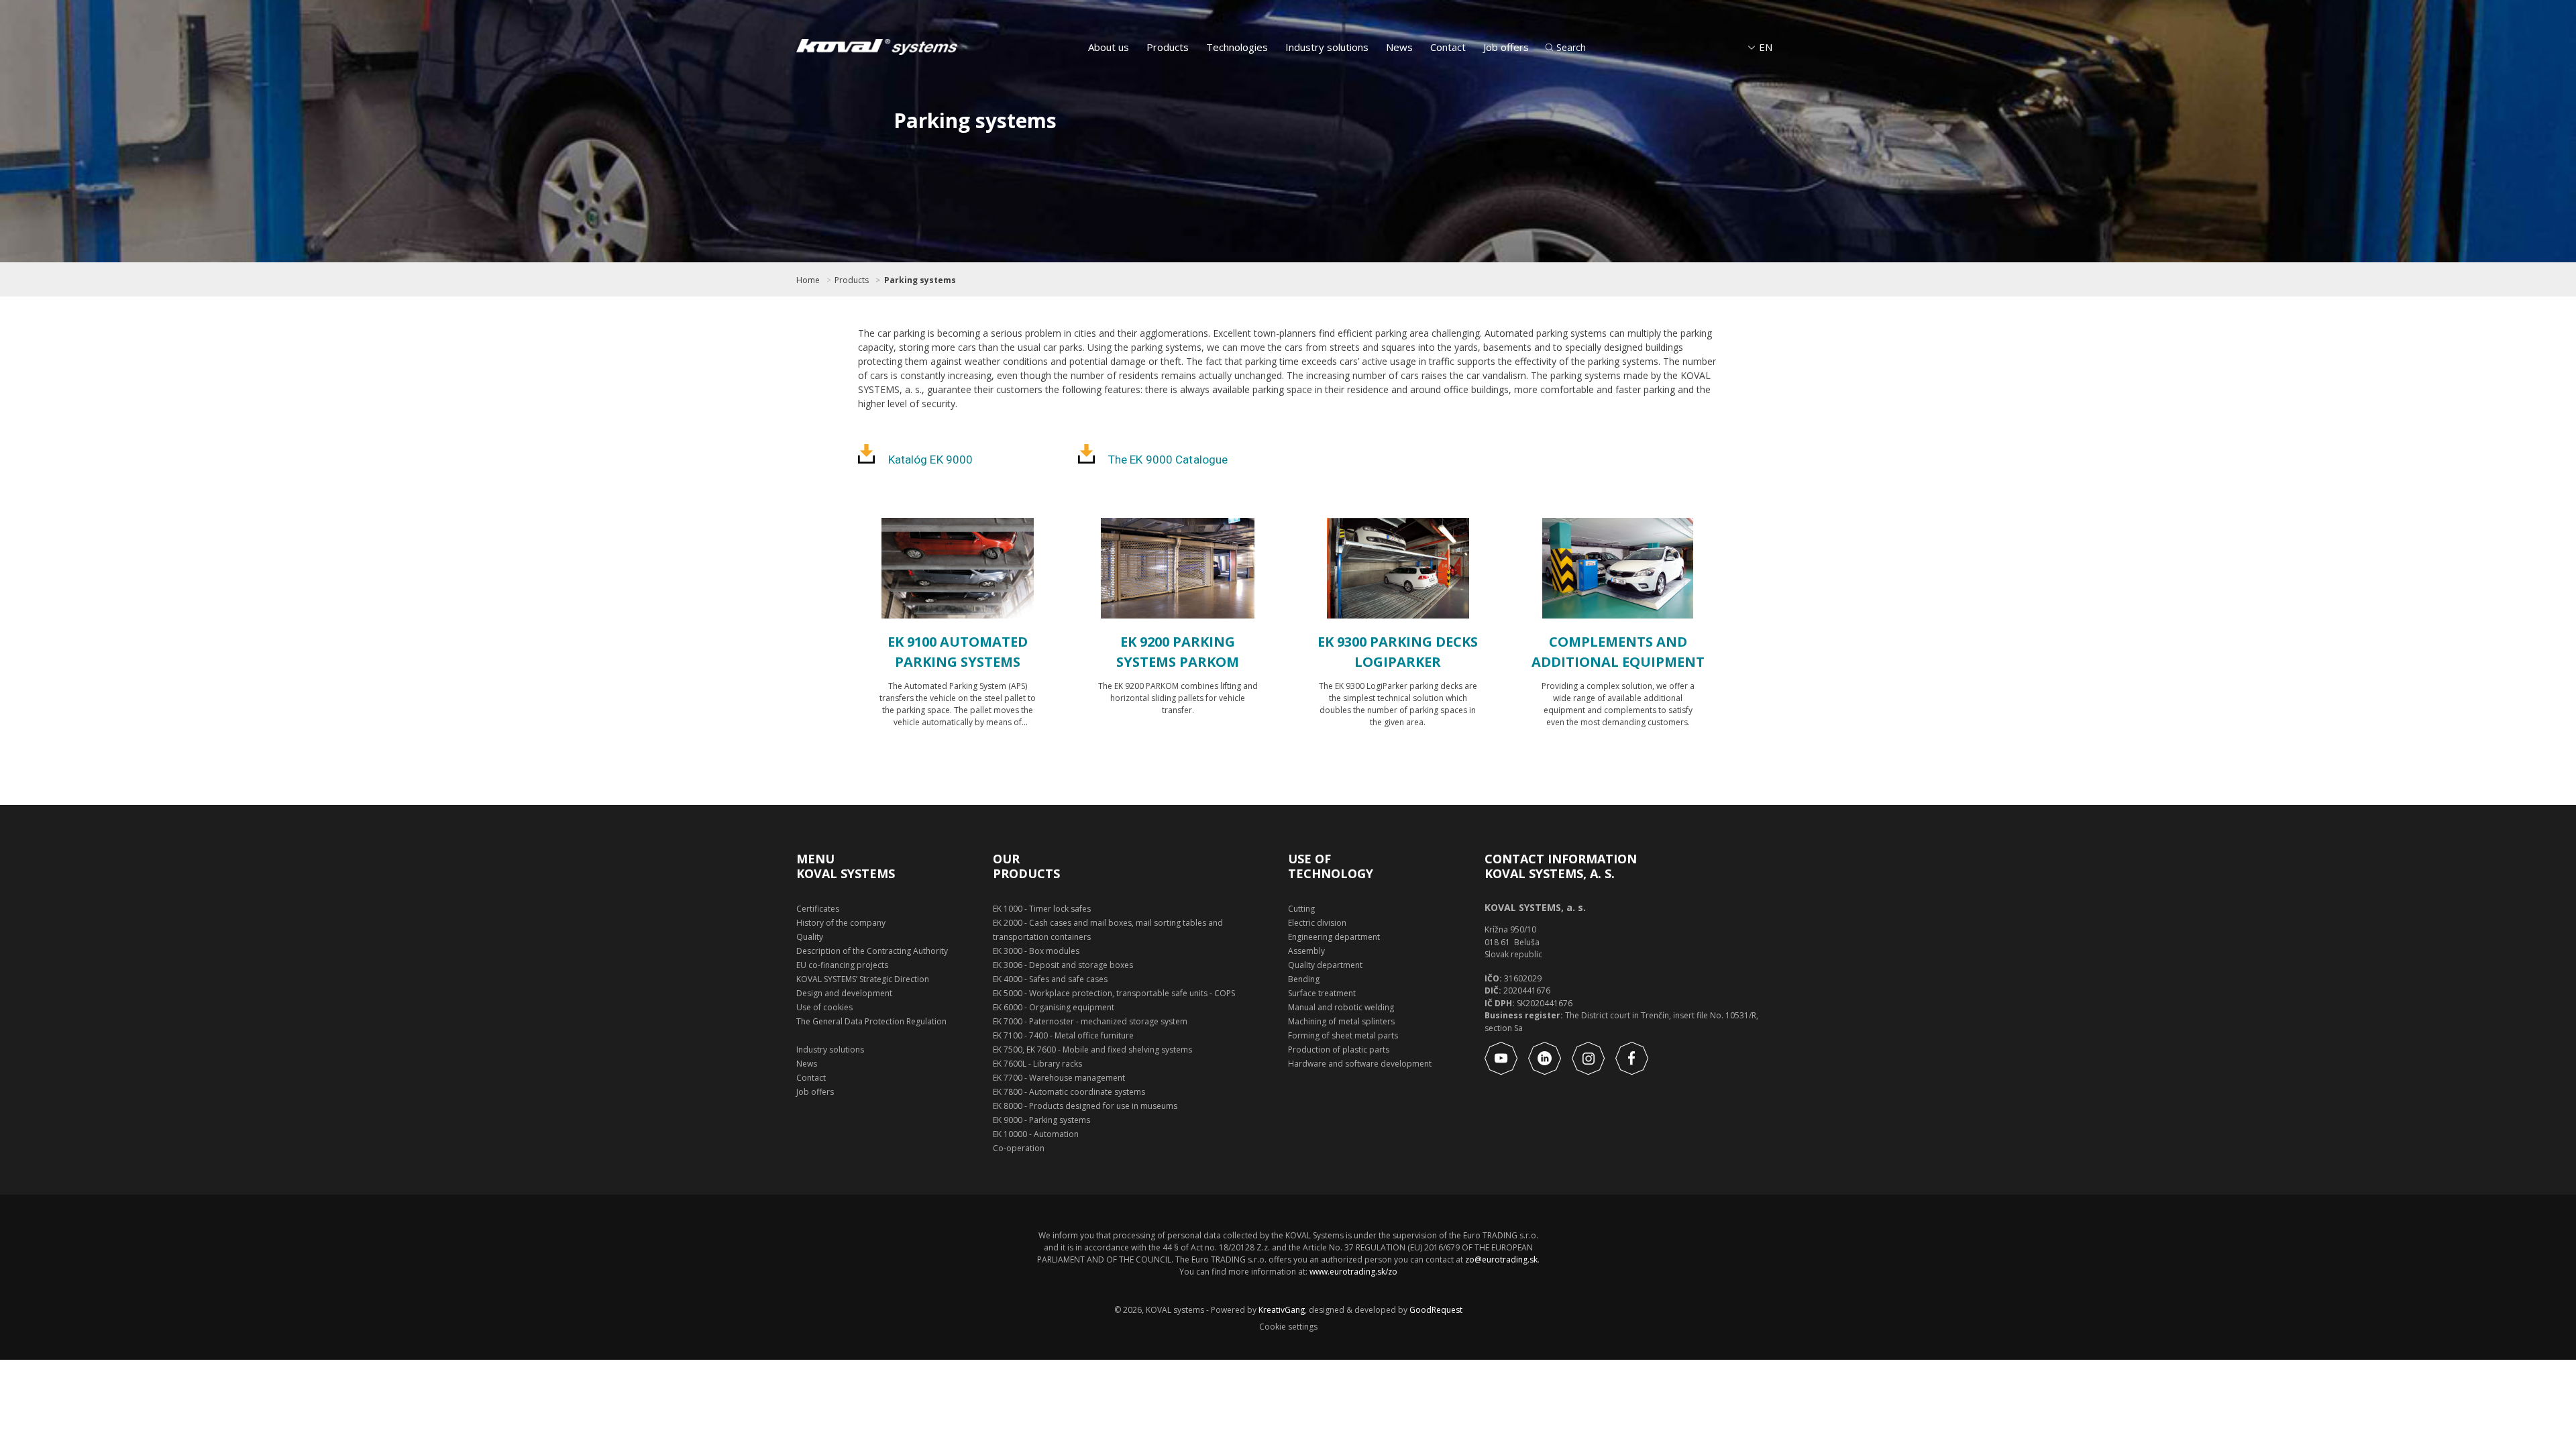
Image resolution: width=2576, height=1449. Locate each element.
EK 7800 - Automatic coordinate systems (1069, 1092)
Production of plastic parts (1339, 1050)
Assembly (1306, 951)
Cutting (1301, 909)
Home (808, 280)
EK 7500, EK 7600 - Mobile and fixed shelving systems (1092, 1050)
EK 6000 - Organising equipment (1054, 1007)
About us (1109, 47)
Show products (972, 759)
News (1399, 47)
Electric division (1317, 923)
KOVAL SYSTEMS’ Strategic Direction (863, 979)
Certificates (818, 909)
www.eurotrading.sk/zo (1353, 1272)
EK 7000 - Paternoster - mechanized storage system (1090, 1021)
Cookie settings (1288, 1327)
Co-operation (1019, 1148)
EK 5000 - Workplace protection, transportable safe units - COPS (1114, 993)
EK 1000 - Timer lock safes (1042, 909)
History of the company (841, 923)
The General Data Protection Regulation (871, 1021)
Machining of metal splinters (1341, 1021)
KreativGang (1282, 1310)
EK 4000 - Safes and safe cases (1050, 979)
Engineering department (1334, 937)
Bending (1304, 979)
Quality (810, 937)
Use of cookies (824, 1007)
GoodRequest (1435, 1310)
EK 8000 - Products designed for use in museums (1085, 1106)
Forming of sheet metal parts (1343, 1035)
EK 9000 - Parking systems (1041, 1120)
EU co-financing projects (842, 965)
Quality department (1325, 965)
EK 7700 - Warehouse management (1059, 1078)
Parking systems (920, 280)
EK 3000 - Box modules (1036, 951)
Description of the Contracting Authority (872, 951)
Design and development (844, 993)
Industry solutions (1327, 47)
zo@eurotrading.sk (1501, 1259)
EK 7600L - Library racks (1037, 1064)
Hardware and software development (1360, 1064)
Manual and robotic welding (1341, 1007)
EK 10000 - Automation (1036, 1134)
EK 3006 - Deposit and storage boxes (1063, 965)
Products (1168, 47)
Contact (1448, 47)
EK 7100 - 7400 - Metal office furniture (1063, 1035)
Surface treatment (1322, 993)
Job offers (1506, 47)
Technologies (1237, 47)
